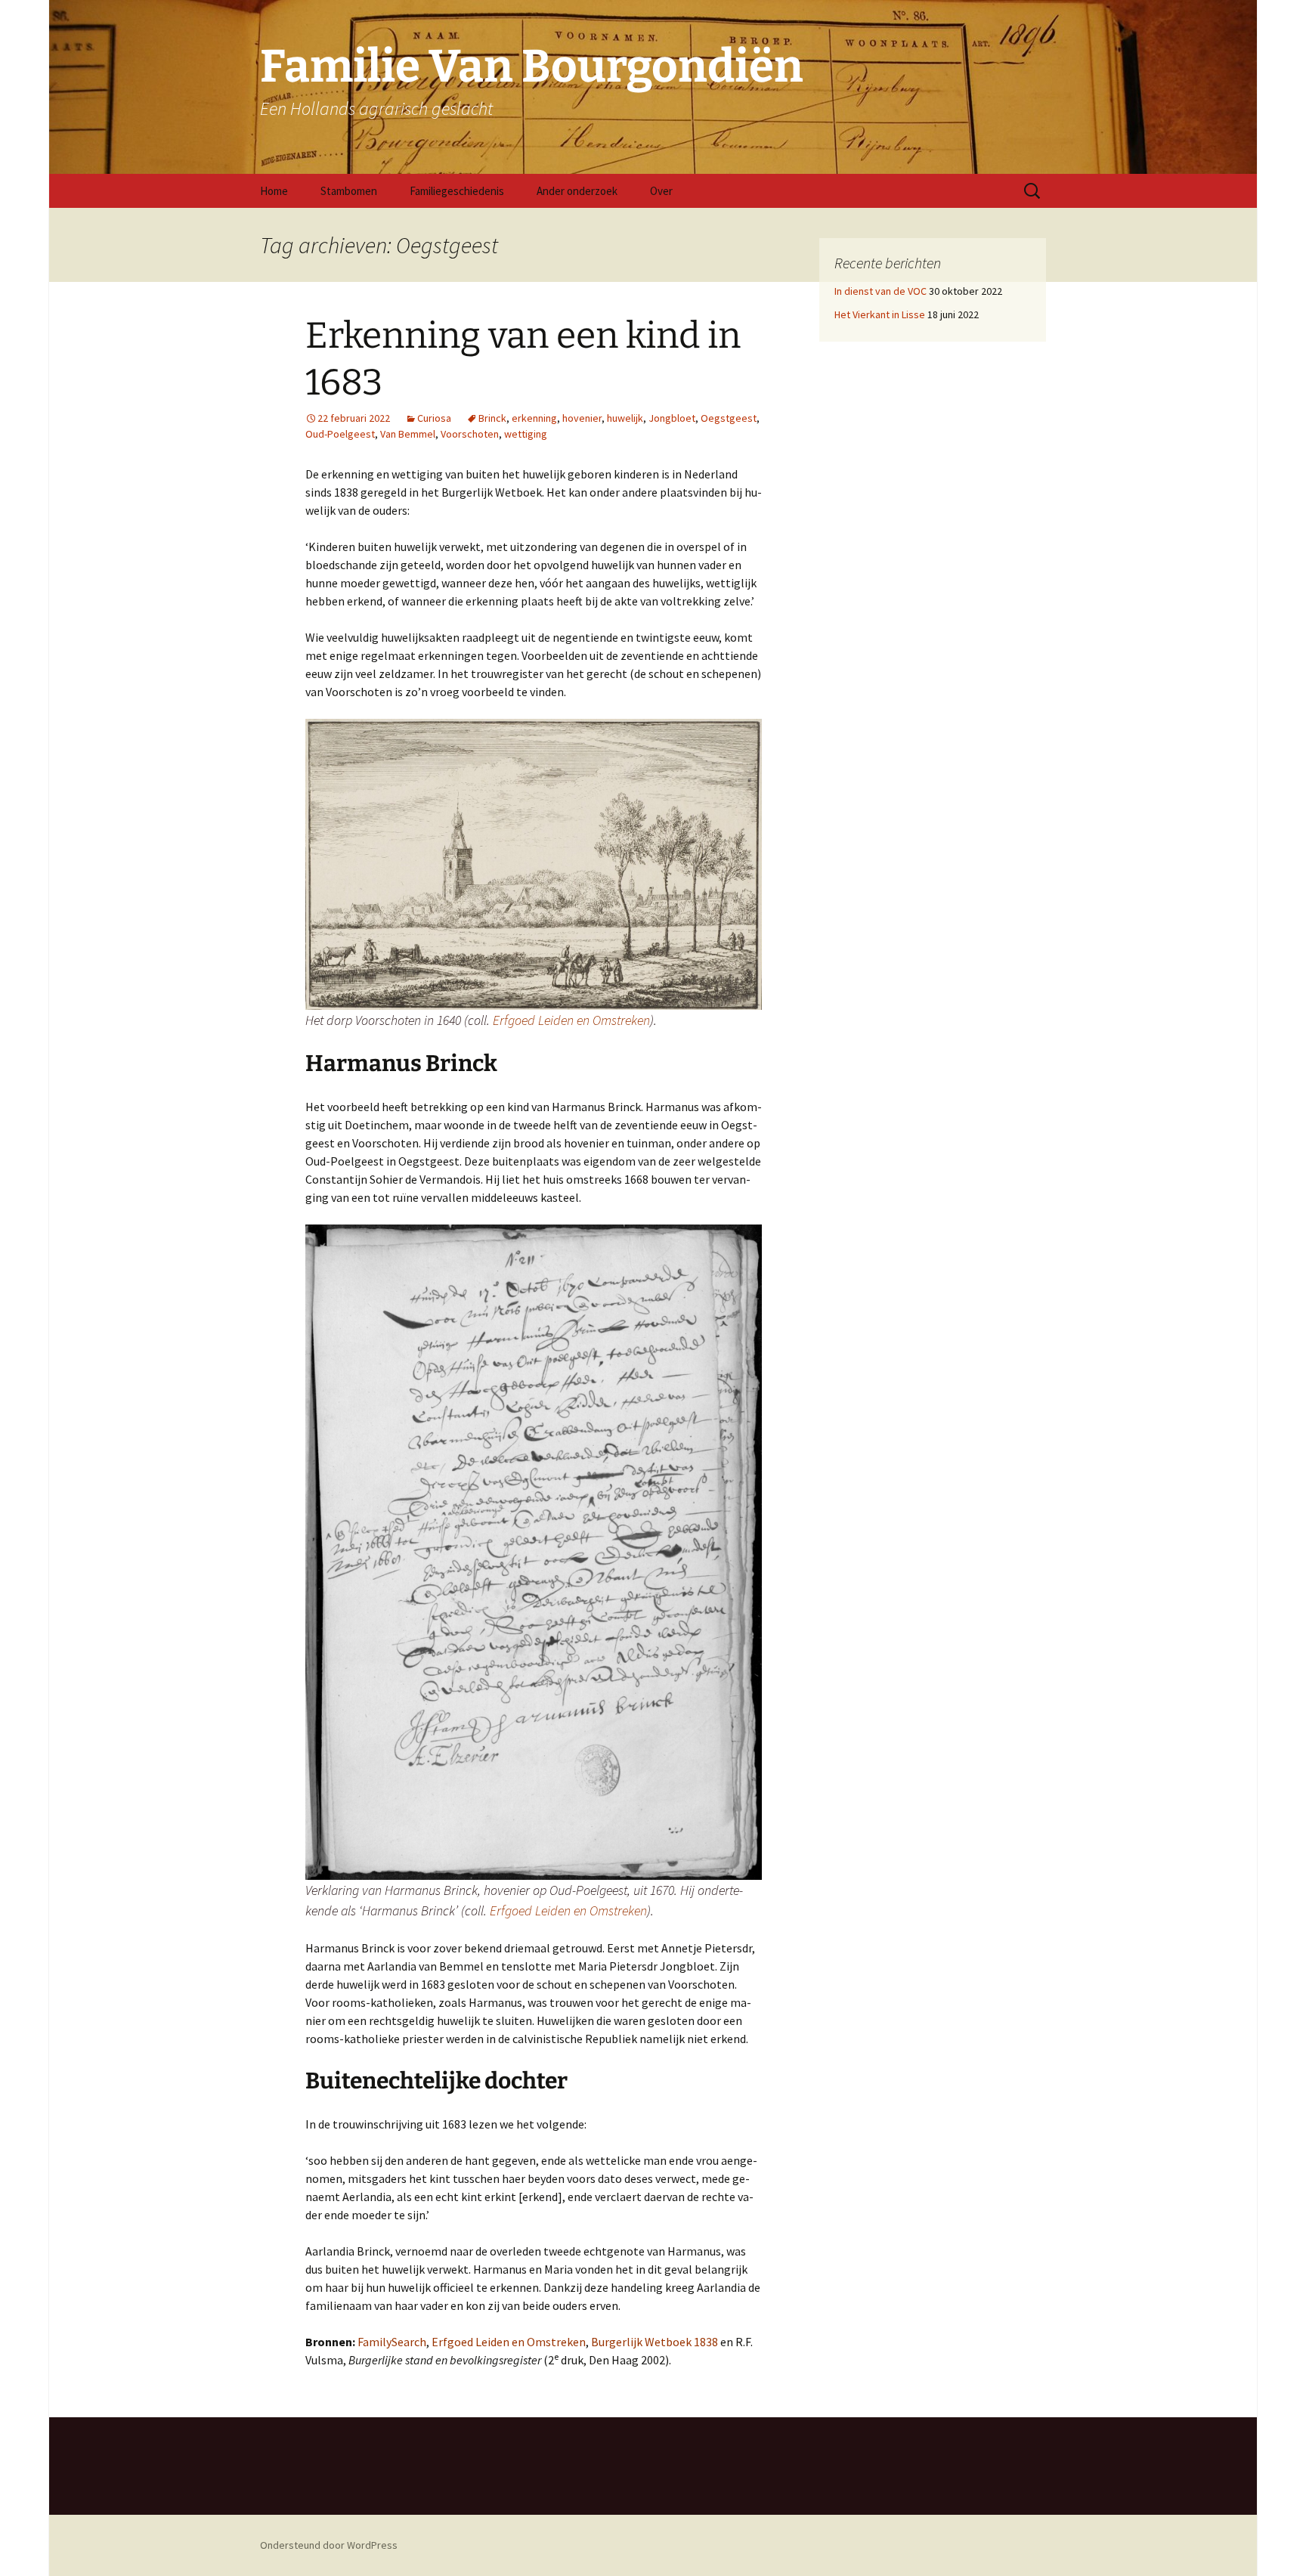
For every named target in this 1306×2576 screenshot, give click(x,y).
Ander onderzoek (577, 191)
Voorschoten (470, 434)
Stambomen (349, 191)
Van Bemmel (408, 434)
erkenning (534, 418)
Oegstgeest (729, 418)
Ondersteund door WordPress (329, 2545)
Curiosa (434, 418)
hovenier (582, 418)
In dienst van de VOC (880, 291)
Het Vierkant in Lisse (880, 314)
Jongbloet (672, 418)
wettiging (526, 434)
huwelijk (625, 418)
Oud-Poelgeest (340, 434)
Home (274, 191)
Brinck (492, 418)
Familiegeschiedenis (457, 191)
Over (661, 191)
